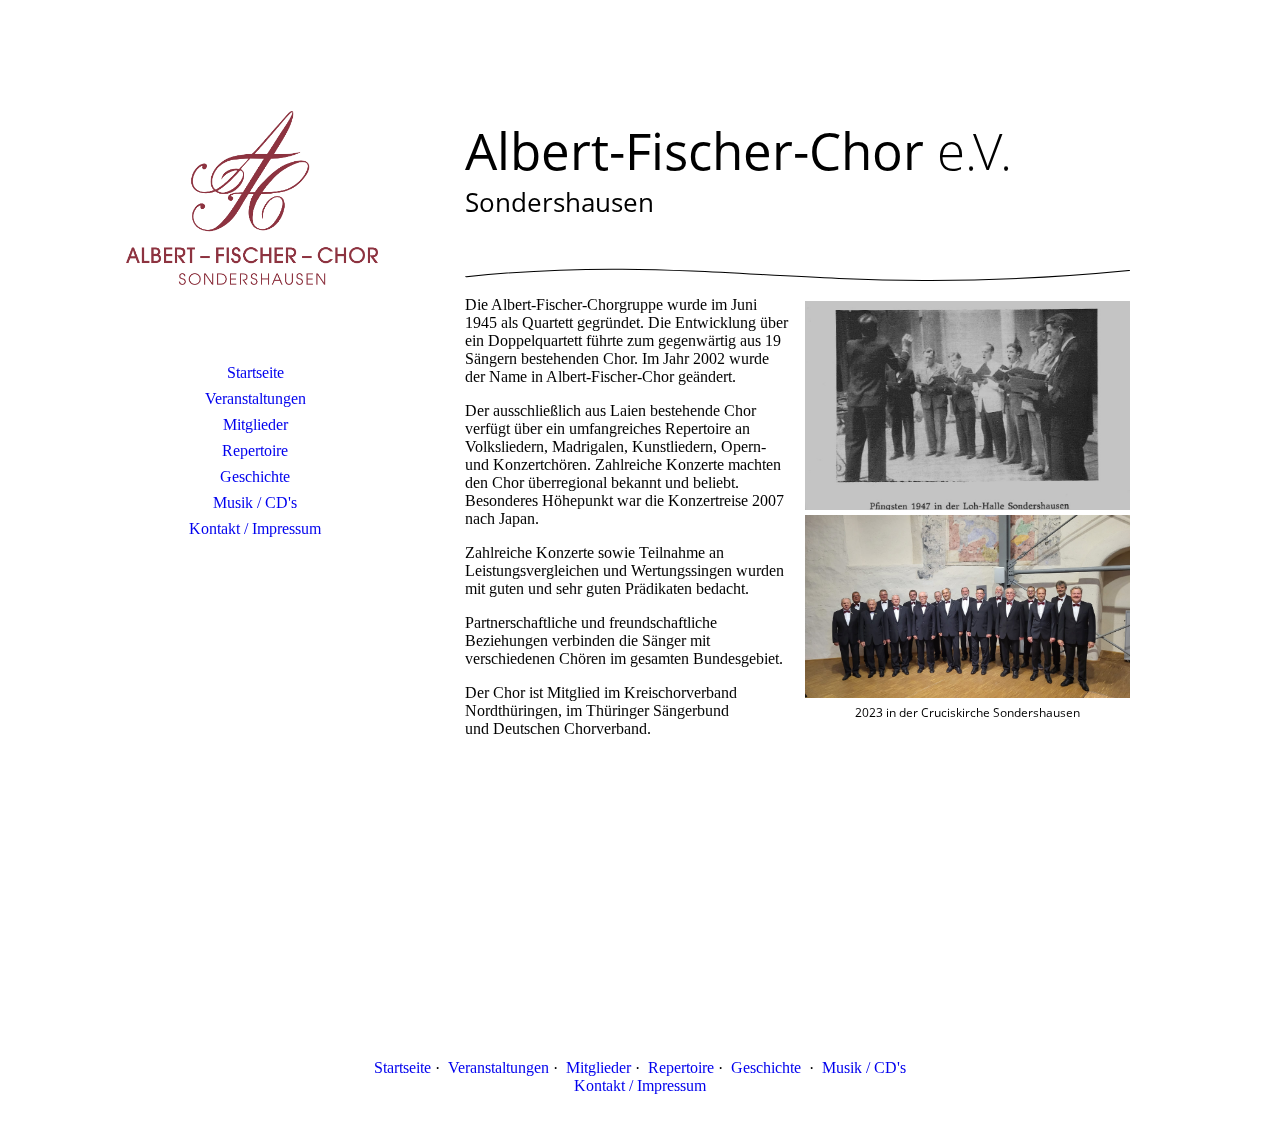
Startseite (255, 372)
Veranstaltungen (255, 398)
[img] (255, 205)
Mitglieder (255, 424)
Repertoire (255, 450)
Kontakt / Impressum (255, 528)
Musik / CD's (255, 502)
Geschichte (255, 476)
